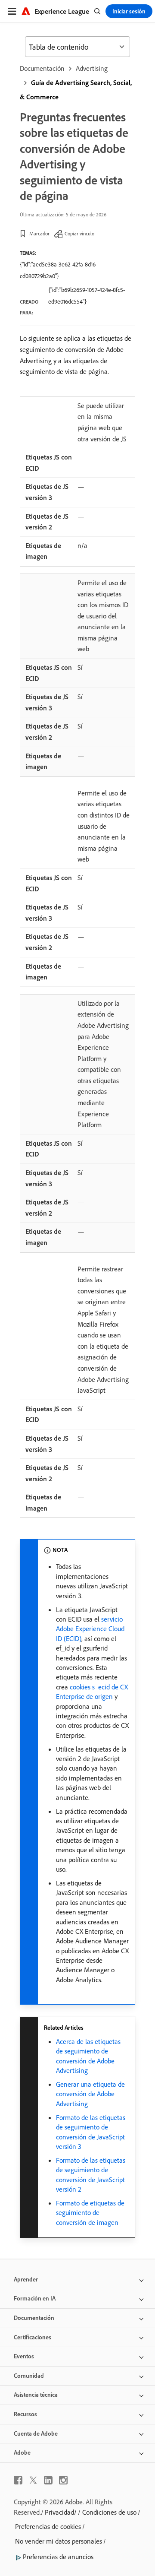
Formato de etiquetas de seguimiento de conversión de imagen (90, 2213)
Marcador (39, 233)
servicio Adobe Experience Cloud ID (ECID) (90, 1629)
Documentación (42, 68)
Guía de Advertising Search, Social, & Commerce (76, 90)
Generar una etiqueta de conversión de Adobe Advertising (90, 2094)
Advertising (92, 68)
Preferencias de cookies (48, 2526)
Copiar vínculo (79, 233)
